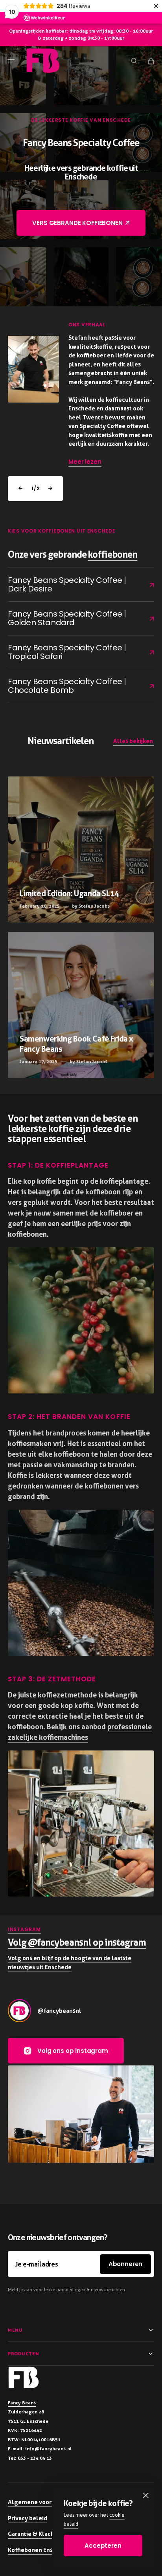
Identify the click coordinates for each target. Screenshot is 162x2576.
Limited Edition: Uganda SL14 (70, 893)
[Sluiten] (146, 2495)
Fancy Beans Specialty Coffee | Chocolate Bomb (75, 686)
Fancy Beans (22, 2403)
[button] (11, 60)
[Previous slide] (20, 489)
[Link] (81, 394)
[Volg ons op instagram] (19, 2011)
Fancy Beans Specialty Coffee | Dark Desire (74, 584)
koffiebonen (113, 554)
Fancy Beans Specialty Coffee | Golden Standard (75, 618)
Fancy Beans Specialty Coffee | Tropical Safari (75, 652)
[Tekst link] (81, 850)
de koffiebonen (100, 1486)
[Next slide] (50, 489)
